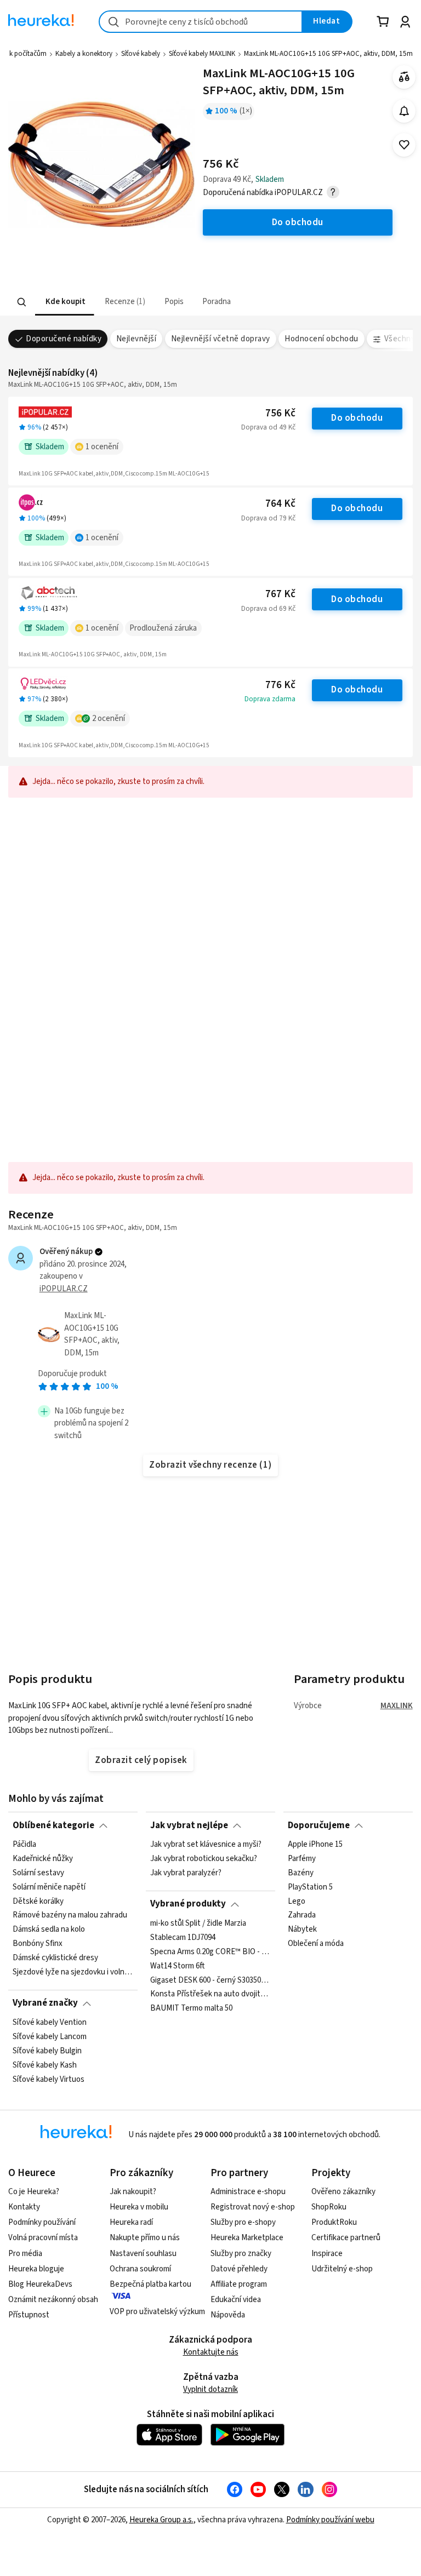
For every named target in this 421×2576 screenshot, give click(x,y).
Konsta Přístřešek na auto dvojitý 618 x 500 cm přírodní (210, 1994)
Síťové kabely (141, 54)
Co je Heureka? (34, 2192)
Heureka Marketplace (247, 2238)
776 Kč (280, 685)
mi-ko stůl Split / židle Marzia (198, 1924)
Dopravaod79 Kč (268, 518)
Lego (297, 1901)
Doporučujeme (319, 1825)
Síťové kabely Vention (50, 2023)
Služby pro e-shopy (243, 2222)
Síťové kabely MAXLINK (202, 54)
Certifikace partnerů (346, 2238)
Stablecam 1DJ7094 (183, 1938)
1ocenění (102, 447)
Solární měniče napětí (49, 1887)
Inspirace (327, 2254)
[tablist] (143, 302)
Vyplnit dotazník (210, 2389)
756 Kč (280, 413)
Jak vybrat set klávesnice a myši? (206, 1845)
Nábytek (302, 1930)
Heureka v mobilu (139, 2207)
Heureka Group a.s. (161, 2520)
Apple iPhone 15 (315, 1845)
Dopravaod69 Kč (268, 609)
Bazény (301, 1873)
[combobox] (201, 22)
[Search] (22, 302)
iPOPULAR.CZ (64, 1289)
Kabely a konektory (84, 54)
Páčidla (24, 1845)
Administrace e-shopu (248, 2192)
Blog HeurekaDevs (40, 2284)
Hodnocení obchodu (321, 339)
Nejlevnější (136, 339)
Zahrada (302, 1915)
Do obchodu (357, 418)
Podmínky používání (42, 2222)
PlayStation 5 (310, 1887)
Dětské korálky (38, 1901)
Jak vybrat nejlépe (189, 1825)
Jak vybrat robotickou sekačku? (204, 1859)
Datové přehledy (239, 2269)
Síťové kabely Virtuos (49, 2079)
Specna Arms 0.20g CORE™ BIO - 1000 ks (210, 1951)
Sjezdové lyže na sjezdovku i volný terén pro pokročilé (73, 1972)
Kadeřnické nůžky (43, 1859)
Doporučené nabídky (64, 339)
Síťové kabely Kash (45, 2065)
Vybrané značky (45, 2003)
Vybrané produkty (188, 1904)
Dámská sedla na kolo (49, 1930)
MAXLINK (397, 1706)
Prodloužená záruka (163, 628)
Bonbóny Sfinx (38, 1944)
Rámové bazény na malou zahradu (70, 1915)
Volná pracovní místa (43, 2238)
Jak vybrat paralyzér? (186, 1873)
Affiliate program (239, 2284)
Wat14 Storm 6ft (177, 1966)
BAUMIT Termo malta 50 (191, 2008)
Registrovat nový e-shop (253, 2207)
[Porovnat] (404, 77)
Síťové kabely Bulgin (47, 2051)
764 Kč (280, 504)
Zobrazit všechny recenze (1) (210, 1465)
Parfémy (302, 1859)
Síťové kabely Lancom (50, 2037)
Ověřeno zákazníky (343, 2192)
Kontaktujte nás (211, 2352)
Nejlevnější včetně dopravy (221, 339)
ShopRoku (329, 2207)
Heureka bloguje (36, 2269)
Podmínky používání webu (330, 2520)
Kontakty (24, 2207)
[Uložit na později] (404, 145)
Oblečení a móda (316, 1944)
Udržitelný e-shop (342, 2269)
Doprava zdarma (270, 699)
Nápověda (228, 2315)
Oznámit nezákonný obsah (53, 2300)
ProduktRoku (334, 2222)
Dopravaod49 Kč (268, 427)
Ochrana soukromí (140, 2269)
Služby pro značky (241, 2254)
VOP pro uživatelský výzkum (157, 2312)
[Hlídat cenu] (404, 111)
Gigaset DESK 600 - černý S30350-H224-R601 (210, 1980)
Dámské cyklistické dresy (55, 1958)
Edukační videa (236, 2300)
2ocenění (109, 719)
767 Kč (280, 594)
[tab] (64, 302)
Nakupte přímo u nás (145, 2238)
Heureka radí (131, 2222)
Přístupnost (29, 2315)
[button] (64, 302)
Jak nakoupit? (133, 2192)
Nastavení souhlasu (143, 2254)
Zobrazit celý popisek (141, 1760)
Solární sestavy (38, 1873)
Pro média (25, 2254)
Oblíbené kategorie (53, 1825)
